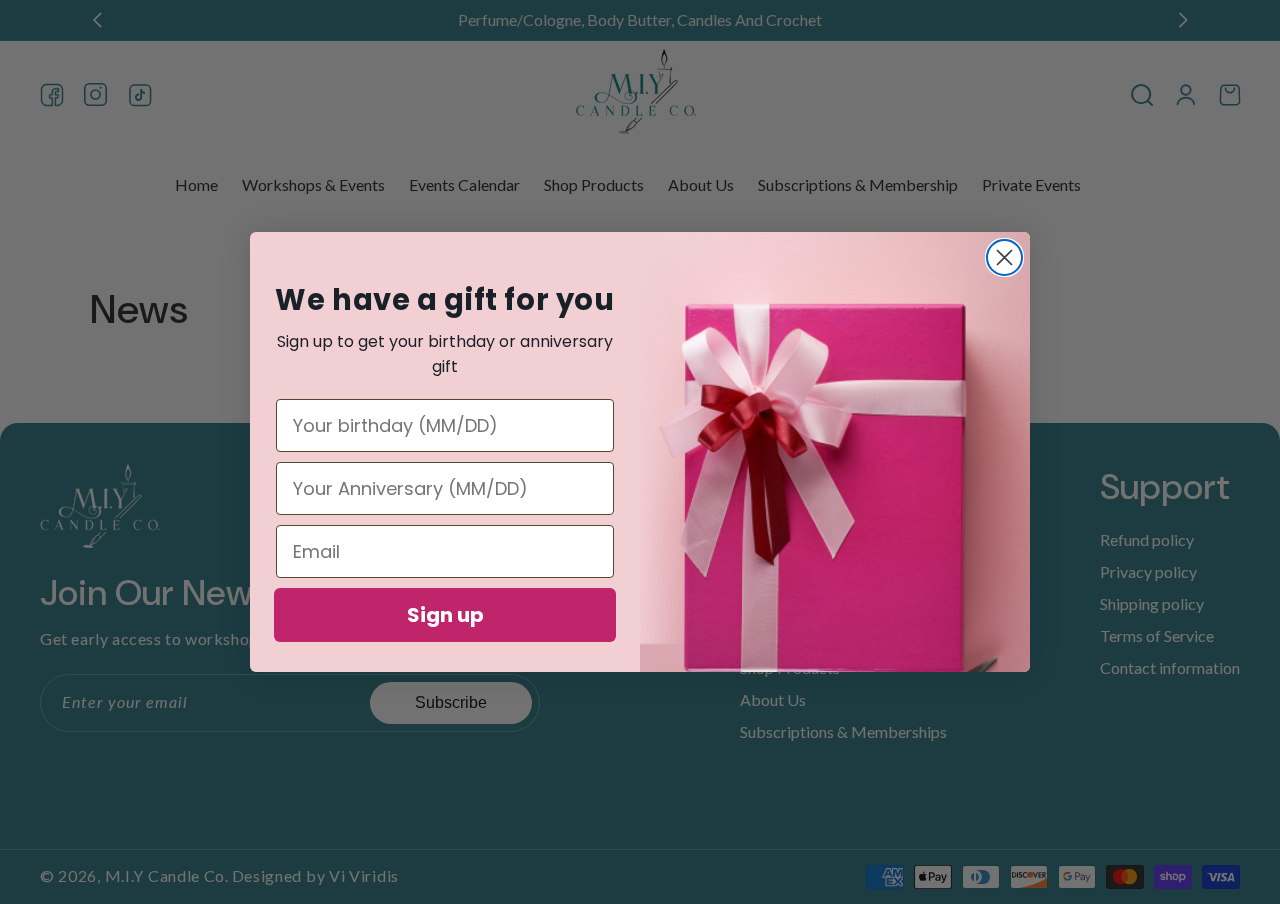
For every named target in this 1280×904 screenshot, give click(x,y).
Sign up (445, 615)
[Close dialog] (1004, 257)
